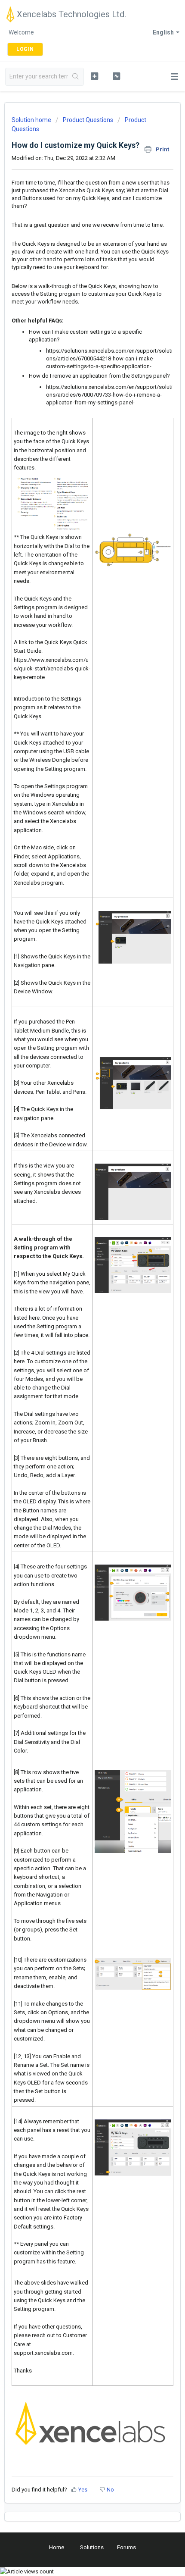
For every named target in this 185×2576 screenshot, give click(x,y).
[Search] (76, 77)
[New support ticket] (94, 76)
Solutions (92, 2547)
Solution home (32, 120)
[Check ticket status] (116, 76)
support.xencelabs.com (43, 2353)
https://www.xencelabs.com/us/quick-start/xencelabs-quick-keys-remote (52, 669)
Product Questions (88, 120)
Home (57, 2547)
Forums (126, 2547)
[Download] (77, 1324)
